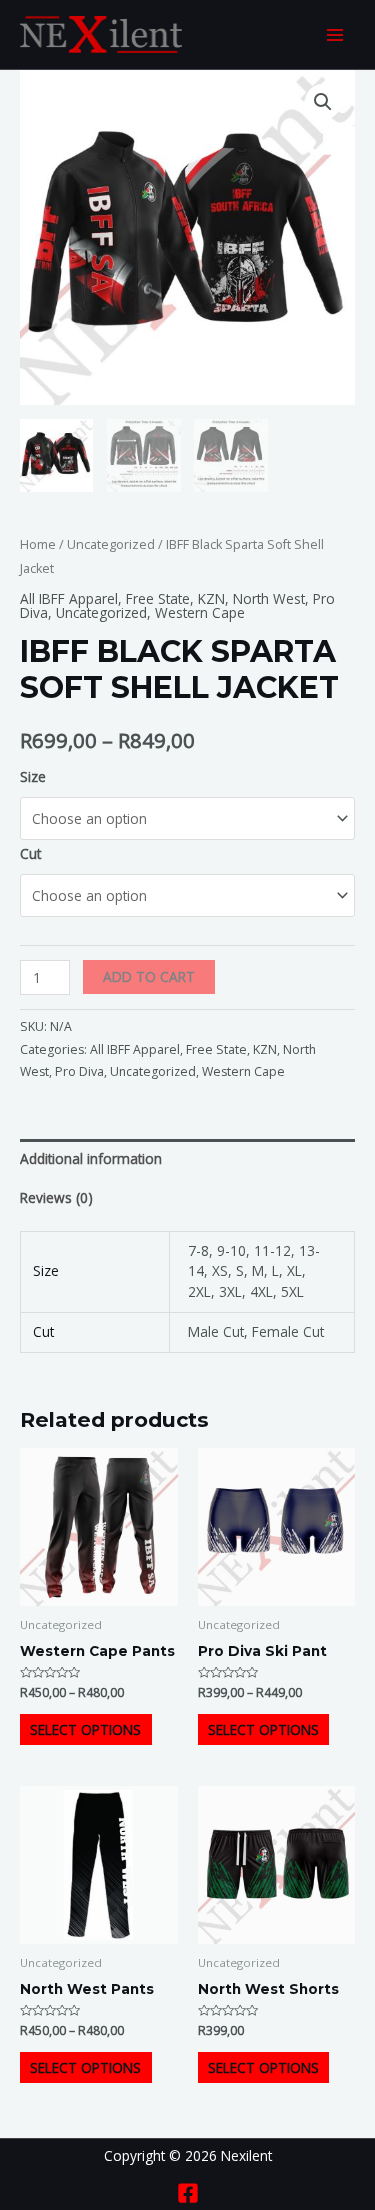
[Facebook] (188, 2193)
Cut (30, 853)
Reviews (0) (56, 1197)
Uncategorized (111, 544)
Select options (85, 1729)
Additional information (91, 1158)
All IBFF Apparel (69, 598)
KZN (211, 598)
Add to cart (149, 976)
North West (269, 598)
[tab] (187, 1158)
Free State (158, 598)
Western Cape (200, 612)
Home (38, 544)
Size (33, 776)
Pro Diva (79, 1071)
